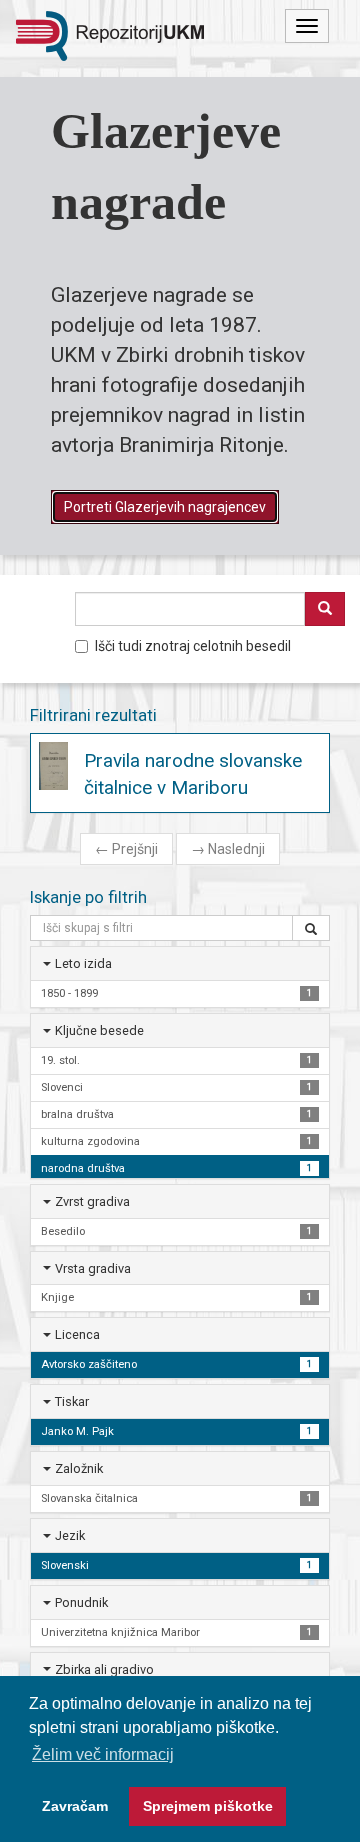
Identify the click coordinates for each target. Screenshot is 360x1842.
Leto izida (83, 963)
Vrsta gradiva (93, 1268)
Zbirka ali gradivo (104, 1669)
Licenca (77, 1334)
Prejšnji (126, 849)
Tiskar (72, 1401)
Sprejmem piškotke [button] (208, 1806)
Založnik (79, 1468)
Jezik (70, 1535)
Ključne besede (99, 1030)
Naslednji (228, 849)
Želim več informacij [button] (103, 1754)
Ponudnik (81, 1602)
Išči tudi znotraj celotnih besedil (193, 646)
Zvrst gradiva (92, 1201)
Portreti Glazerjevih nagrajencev (165, 507)
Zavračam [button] (75, 1806)
